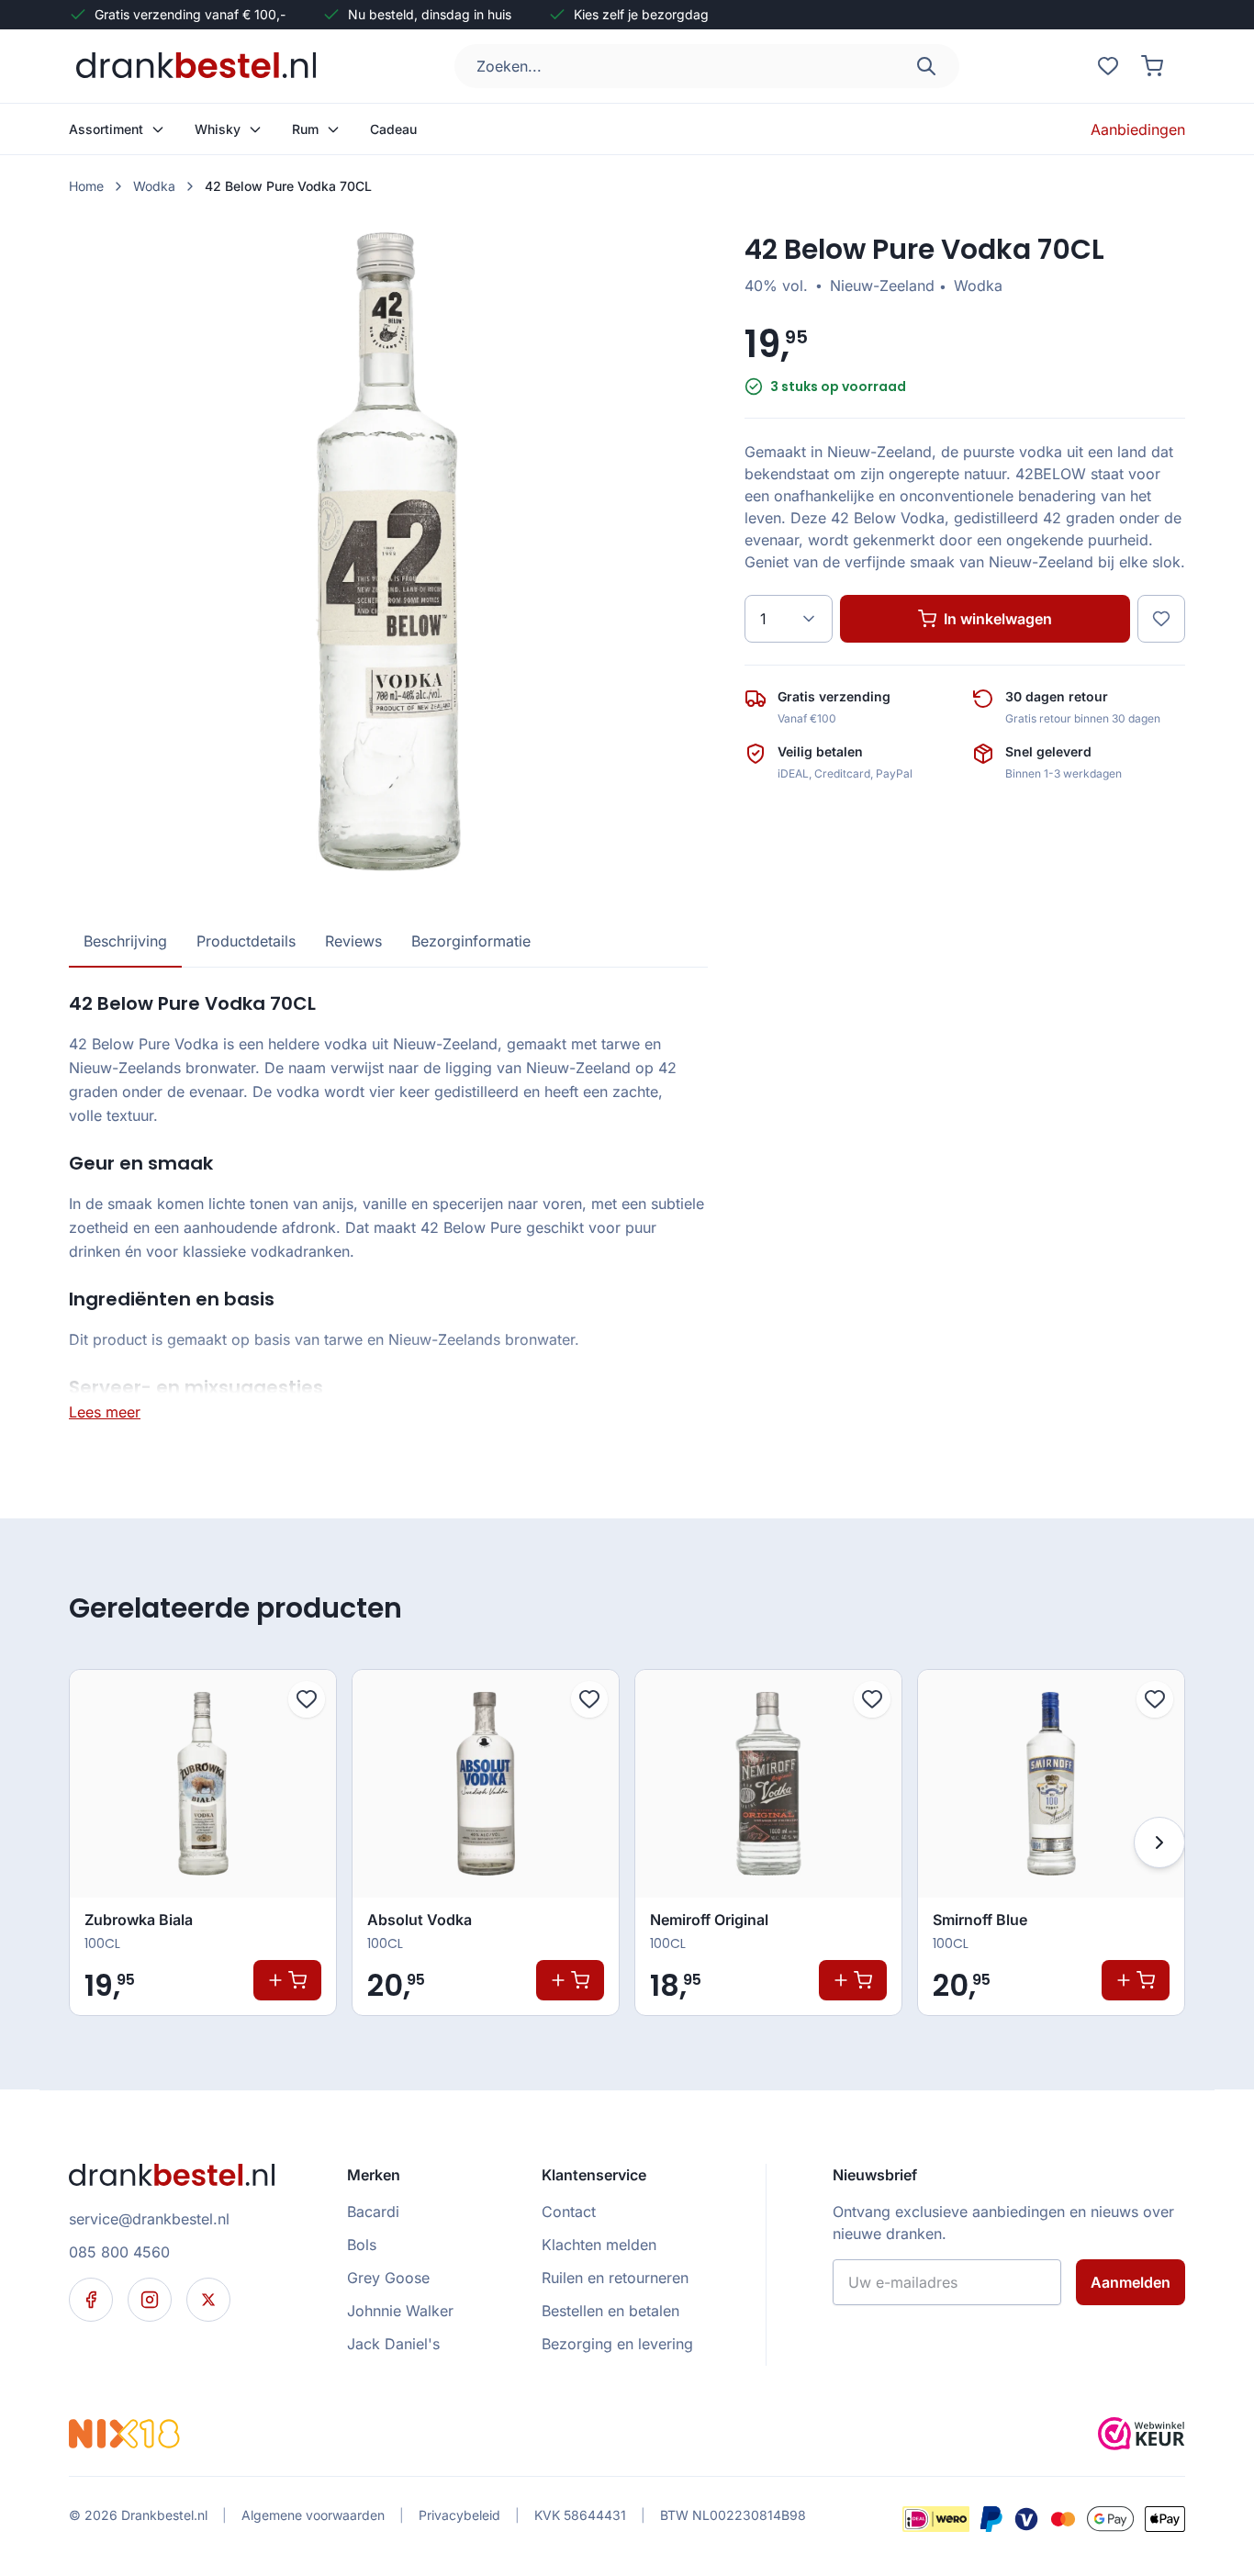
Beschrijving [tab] (125, 941)
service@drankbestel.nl (149, 2219)
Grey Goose (388, 2278)
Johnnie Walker (400, 2311)
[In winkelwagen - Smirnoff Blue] (1136, 1980)
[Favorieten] (1108, 66)
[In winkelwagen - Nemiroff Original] (853, 1980)
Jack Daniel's (393, 2344)
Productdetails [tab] (246, 941)
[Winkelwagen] (1152, 66)
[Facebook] (91, 2300)
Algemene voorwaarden (313, 2515)
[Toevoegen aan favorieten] (307, 1699)
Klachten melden (599, 2245)
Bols (362, 2245)
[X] (208, 2300)
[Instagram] (150, 2300)
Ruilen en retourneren (615, 2278)
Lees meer (105, 1412)
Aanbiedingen (1138, 129)
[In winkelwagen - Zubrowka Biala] (287, 1980)
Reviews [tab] (353, 941)
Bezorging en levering (617, 2344)
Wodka (154, 186)
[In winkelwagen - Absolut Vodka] (570, 1980)
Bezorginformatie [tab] (471, 941)
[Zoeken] (926, 66)
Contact (569, 2212)
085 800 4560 (119, 2252)
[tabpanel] (388, 1206)
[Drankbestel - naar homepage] (200, 66)
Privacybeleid (459, 2515)
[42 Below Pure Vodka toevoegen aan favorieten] (1161, 619)
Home (86, 186)
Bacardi (373, 2212)
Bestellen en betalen (610, 2311)
